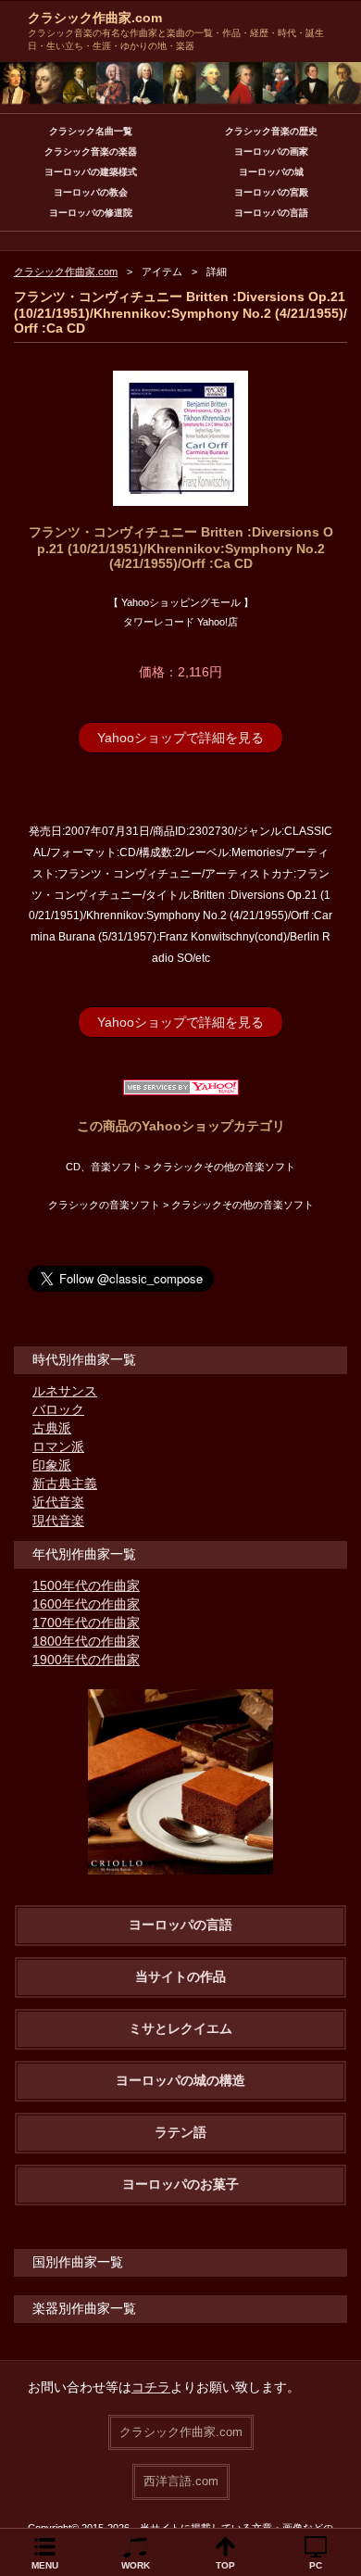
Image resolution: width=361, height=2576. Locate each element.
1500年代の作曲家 (86, 1585)
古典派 (52, 1428)
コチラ (151, 2387)
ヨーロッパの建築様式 (91, 172)
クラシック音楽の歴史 (271, 131)
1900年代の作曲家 (86, 1660)
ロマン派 (58, 1446)
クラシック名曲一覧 (91, 131)
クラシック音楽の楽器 (91, 152)
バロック (58, 1409)
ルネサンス (65, 1391)
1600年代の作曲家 (86, 1604)
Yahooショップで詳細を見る (180, 738)
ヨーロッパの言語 (271, 213)
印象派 (52, 1465)
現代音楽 (58, 1521)
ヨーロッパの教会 (91, 192)
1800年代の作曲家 (86, 1641)
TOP (225, 2565)
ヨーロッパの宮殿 (271, 192)
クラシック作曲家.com (95, 18)
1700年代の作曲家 (86, 1623)
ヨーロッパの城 (271, 172)
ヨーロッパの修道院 (91, 213)
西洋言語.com (181, 2481)
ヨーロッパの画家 (271, 152)
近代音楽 (58, 1502)
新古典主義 (65, 1484)
